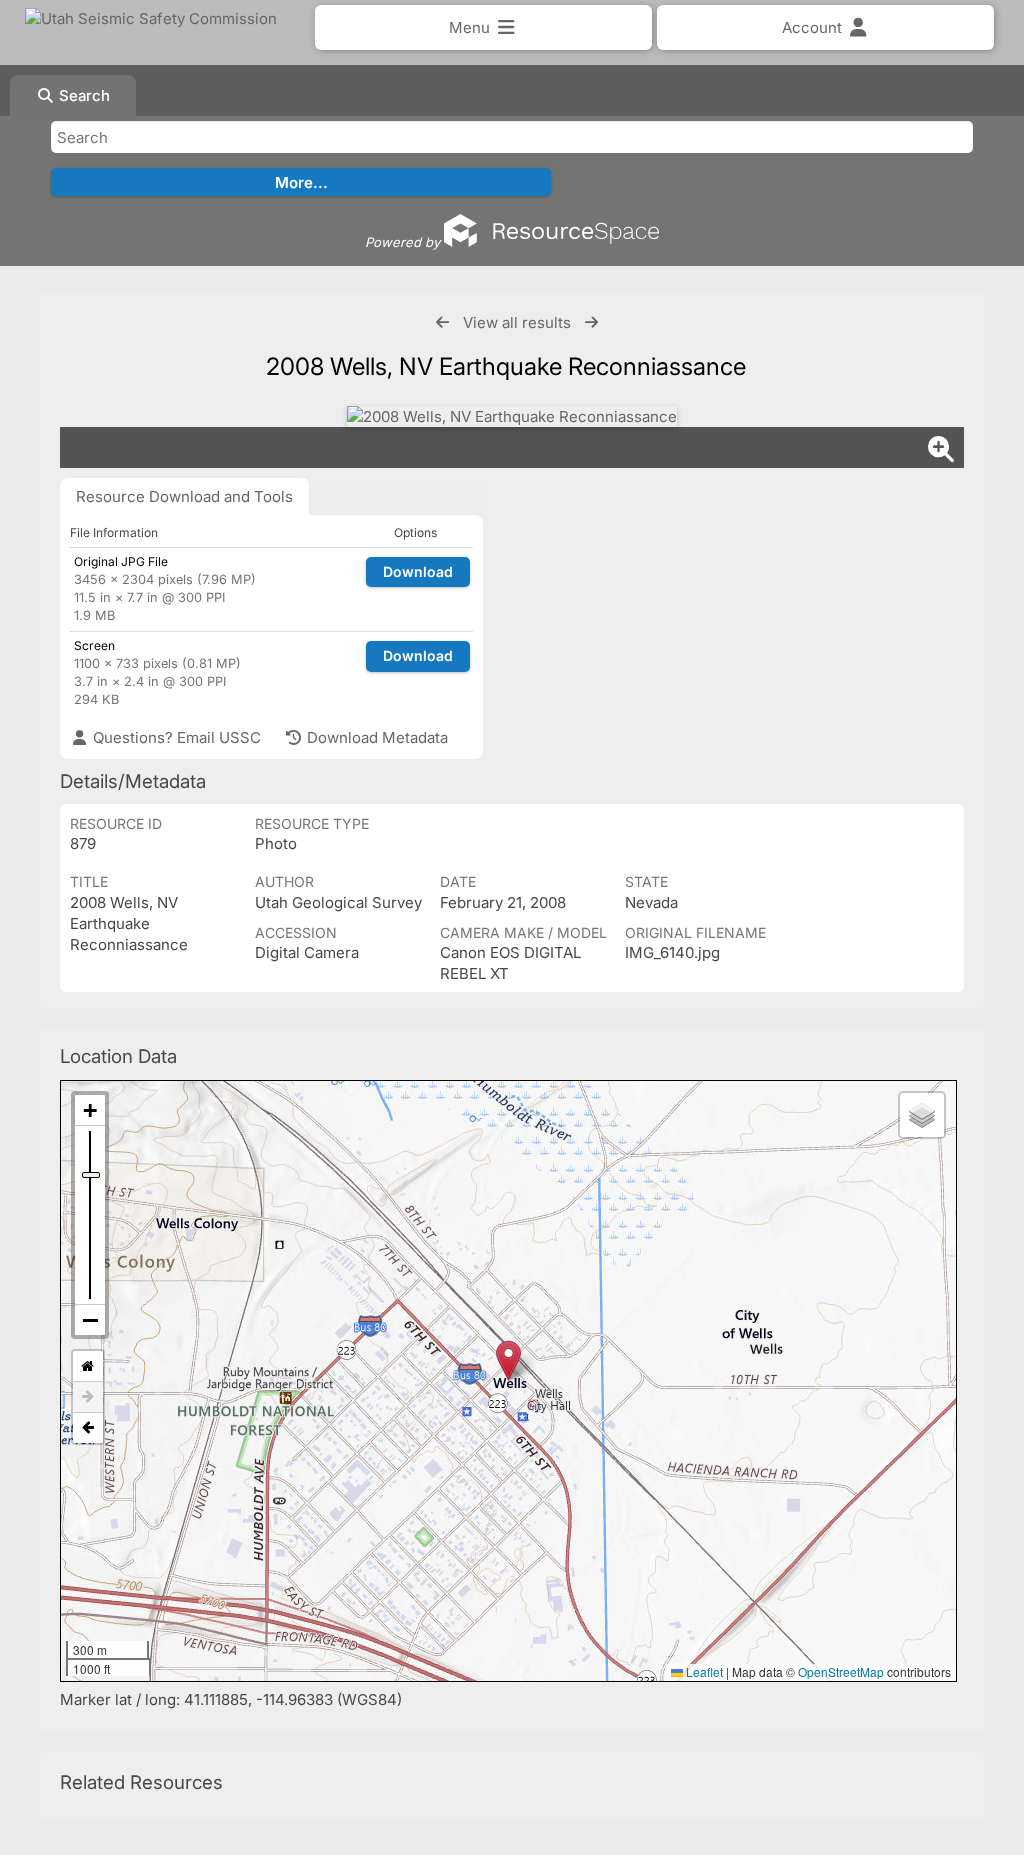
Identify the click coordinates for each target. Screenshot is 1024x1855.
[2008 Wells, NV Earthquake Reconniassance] (512, 416)
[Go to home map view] (88, 1366)
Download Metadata (375, 737)
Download (418, 571)
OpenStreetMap (841, 1671)
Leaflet (703, 1671)
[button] (508, 1360)
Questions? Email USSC (175, 737)
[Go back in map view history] (88, 1428)
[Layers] (922, 1115)
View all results (517, 322)
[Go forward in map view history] (88, 1397)
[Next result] (591, 322)
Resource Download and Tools (184, 496)
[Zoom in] (90, 1110)
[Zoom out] (90, 1320)
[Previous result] (442, 322)
